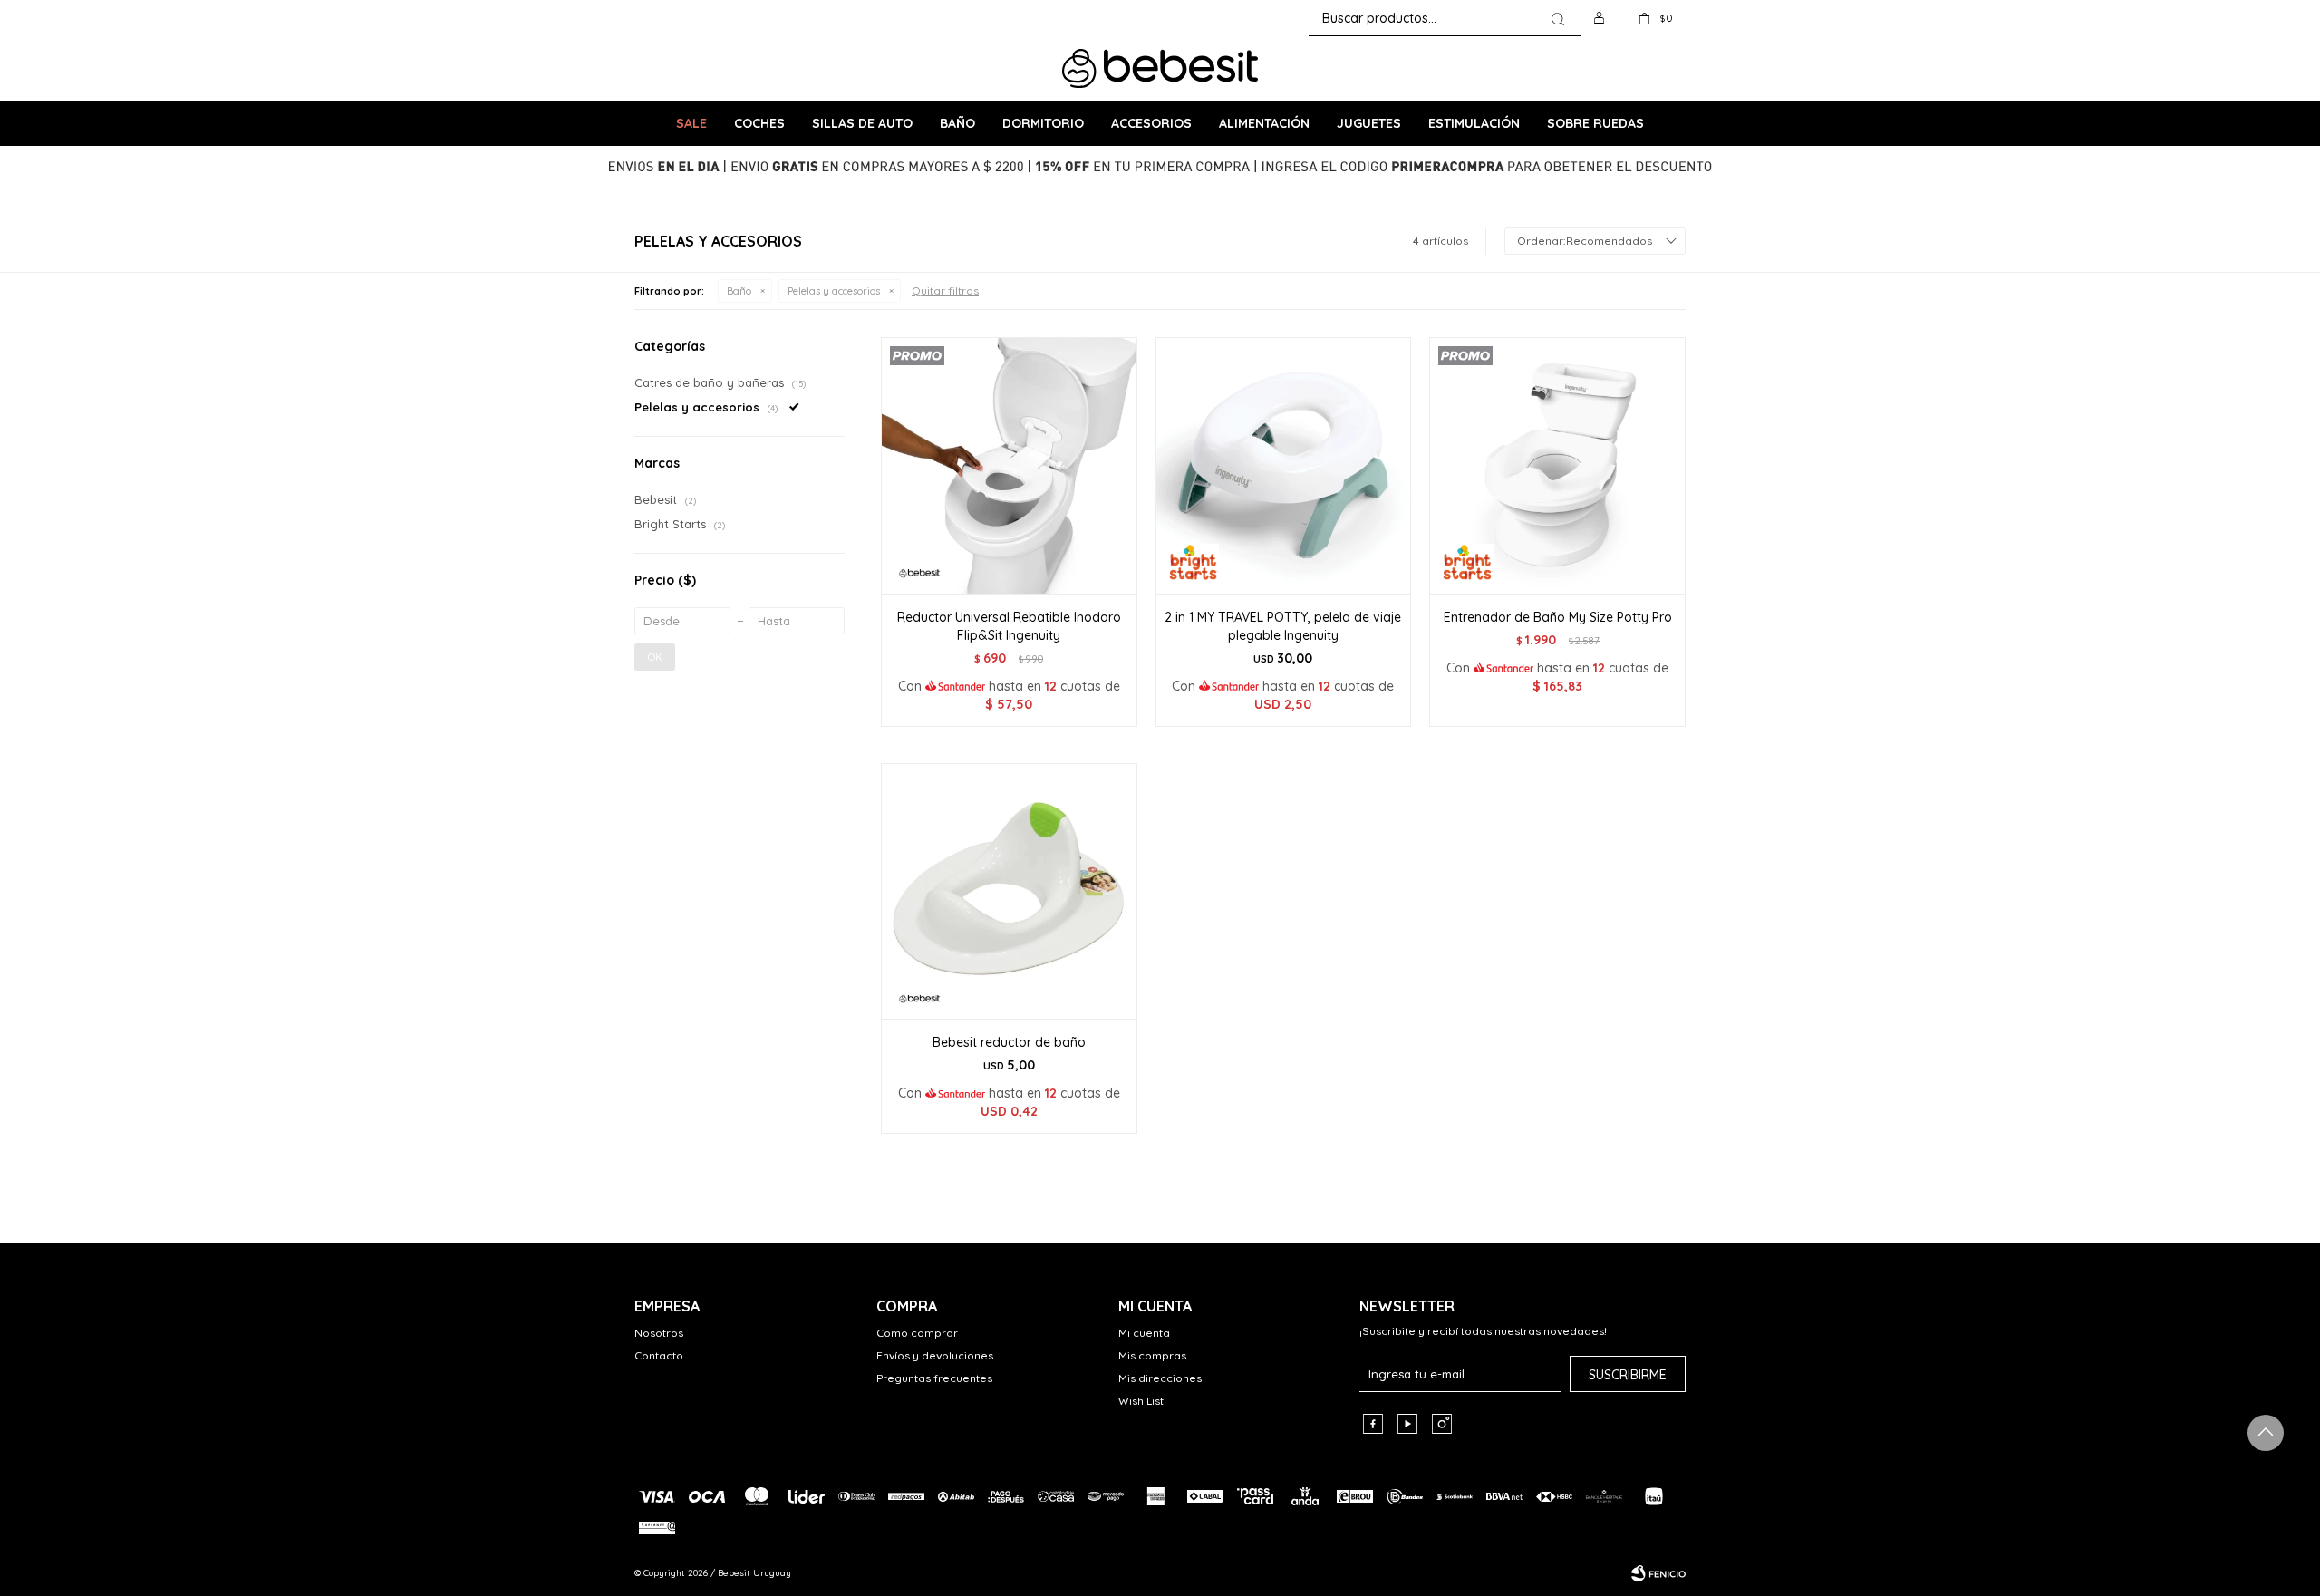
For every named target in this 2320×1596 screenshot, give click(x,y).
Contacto (659, 1355)
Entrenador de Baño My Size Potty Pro (1558, 617)
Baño (957, 123)
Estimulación (1474, 123)
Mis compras (1152, 1355)
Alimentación (1264, 123)
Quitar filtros (945, 290)
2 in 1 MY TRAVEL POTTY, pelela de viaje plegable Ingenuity (1283, 626)
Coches (759, 123)
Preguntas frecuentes (934, 1378)
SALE (691, 123)
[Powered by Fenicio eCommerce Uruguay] (1658, 1573)
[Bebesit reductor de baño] (1009, 891)
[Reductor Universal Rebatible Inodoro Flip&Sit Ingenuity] (1009, 465)
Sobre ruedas (1595, 123)
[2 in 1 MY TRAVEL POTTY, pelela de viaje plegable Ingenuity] (1284, 465)
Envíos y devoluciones (935, 1355)
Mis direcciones (1160, 1378)
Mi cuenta (1144, 1333)
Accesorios (1151, 123)
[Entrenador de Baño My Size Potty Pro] (1557, 465)
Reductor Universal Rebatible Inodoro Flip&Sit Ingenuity (1009, 626)
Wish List (1141, 1401)
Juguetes (1369, 123)
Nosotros (659, 1333)
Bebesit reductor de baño (1009, 1042)
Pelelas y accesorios (834, 291)
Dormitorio (1043, 123)
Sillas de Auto (862, 123)
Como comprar (917, 1333)
